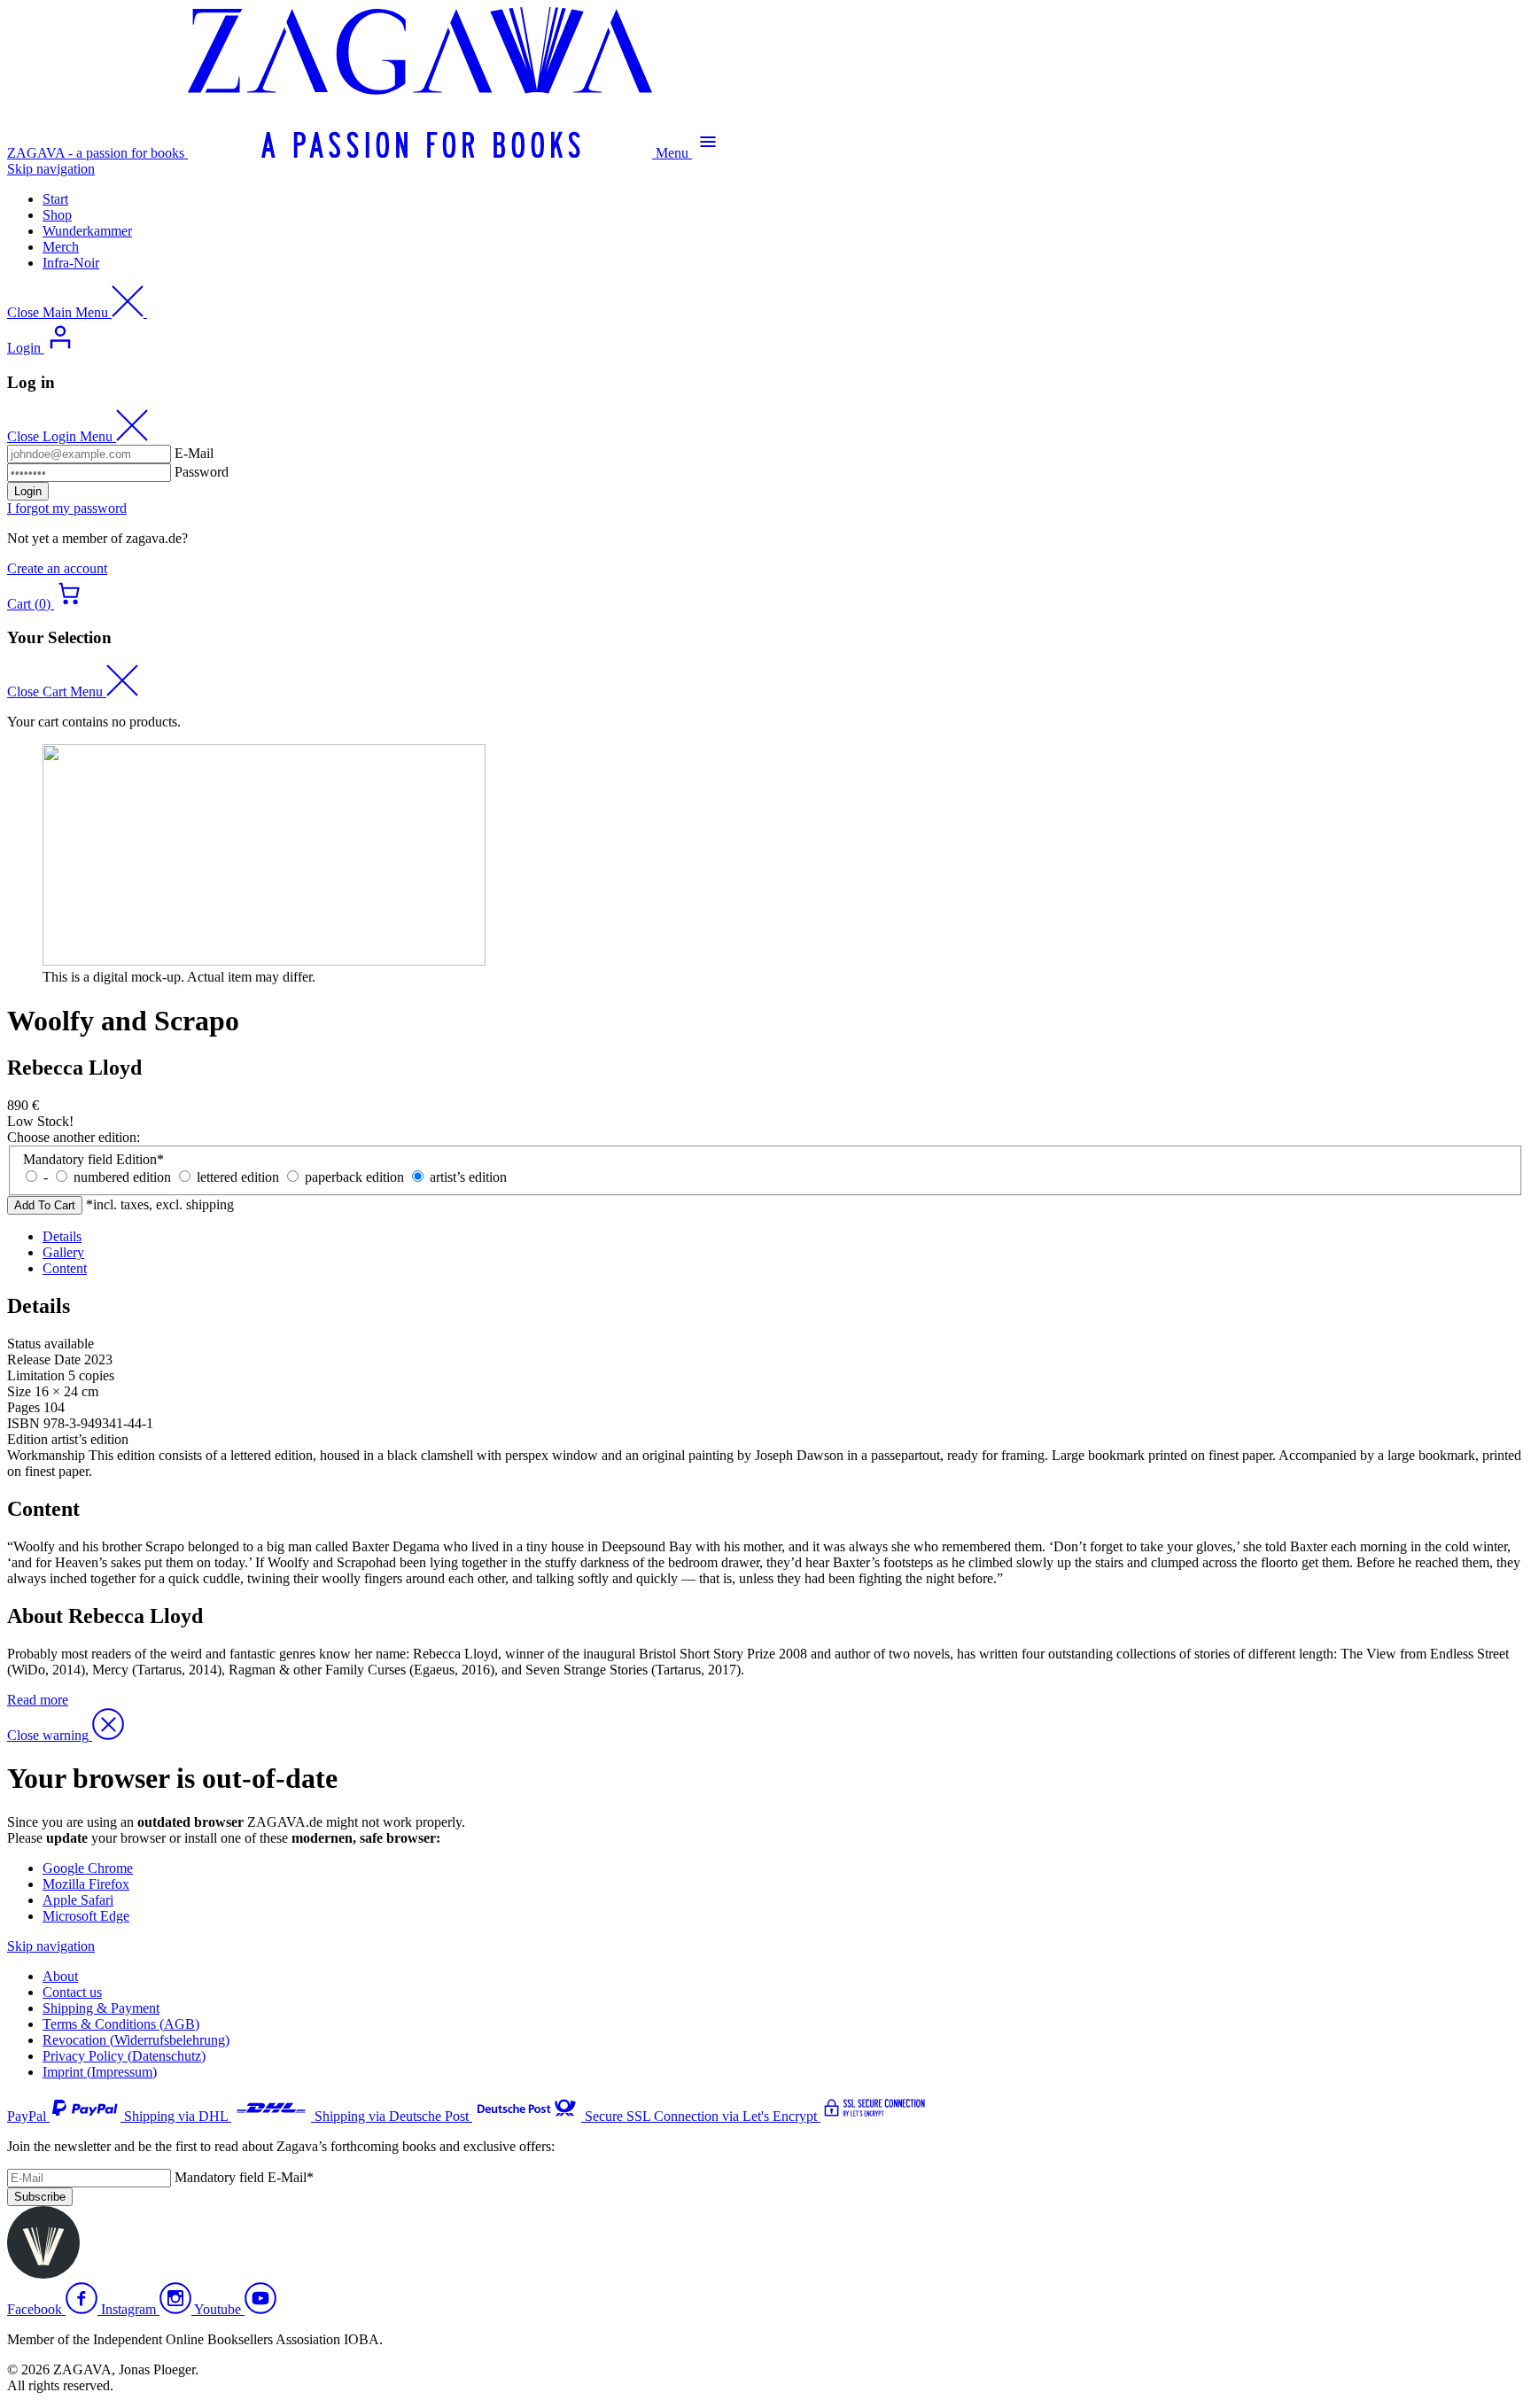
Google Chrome (88, 1868)
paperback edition (354, 1177)
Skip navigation (51, 169)
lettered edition (238, 1177)
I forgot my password (67, 508)
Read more (38, 1700)
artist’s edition (468, 1177)
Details (62, 1236)
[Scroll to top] (43, 2274)
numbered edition (122, 1177)
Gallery (63, 1252)
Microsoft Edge (86, 1916)
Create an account (57, 568)
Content (65, 1268)
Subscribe (40, 2197)
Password (202, 472)
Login (28, 491)
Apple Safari (78, 1900)
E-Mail (194, 453)
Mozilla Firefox (86, 1884)
